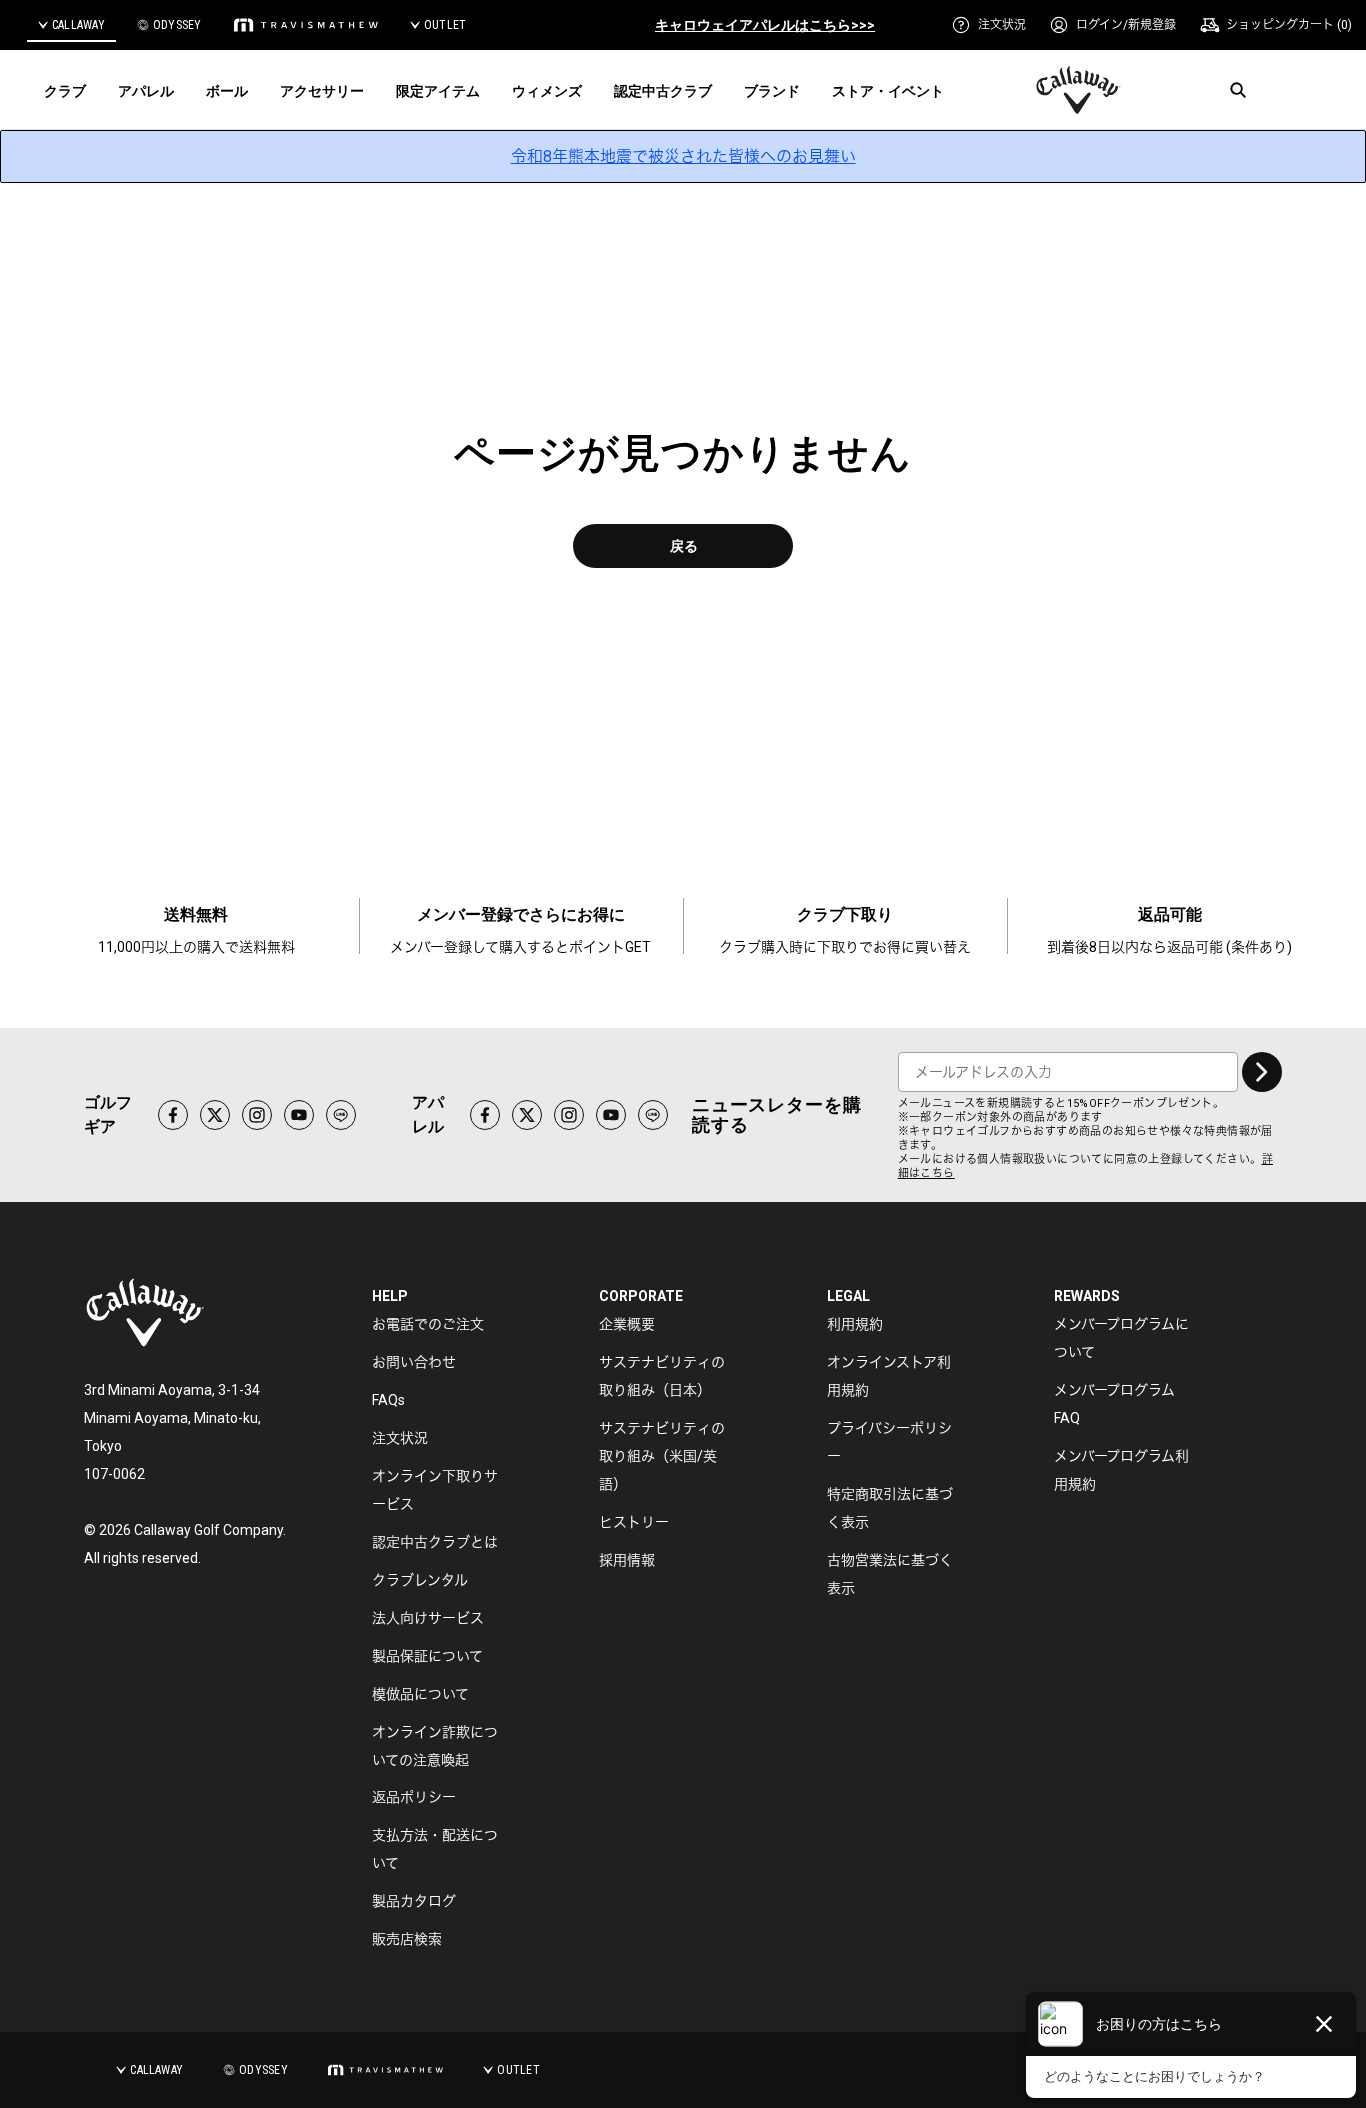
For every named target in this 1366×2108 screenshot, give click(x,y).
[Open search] (1238, 90)
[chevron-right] (1262, 1072)
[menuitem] (989, 25)
